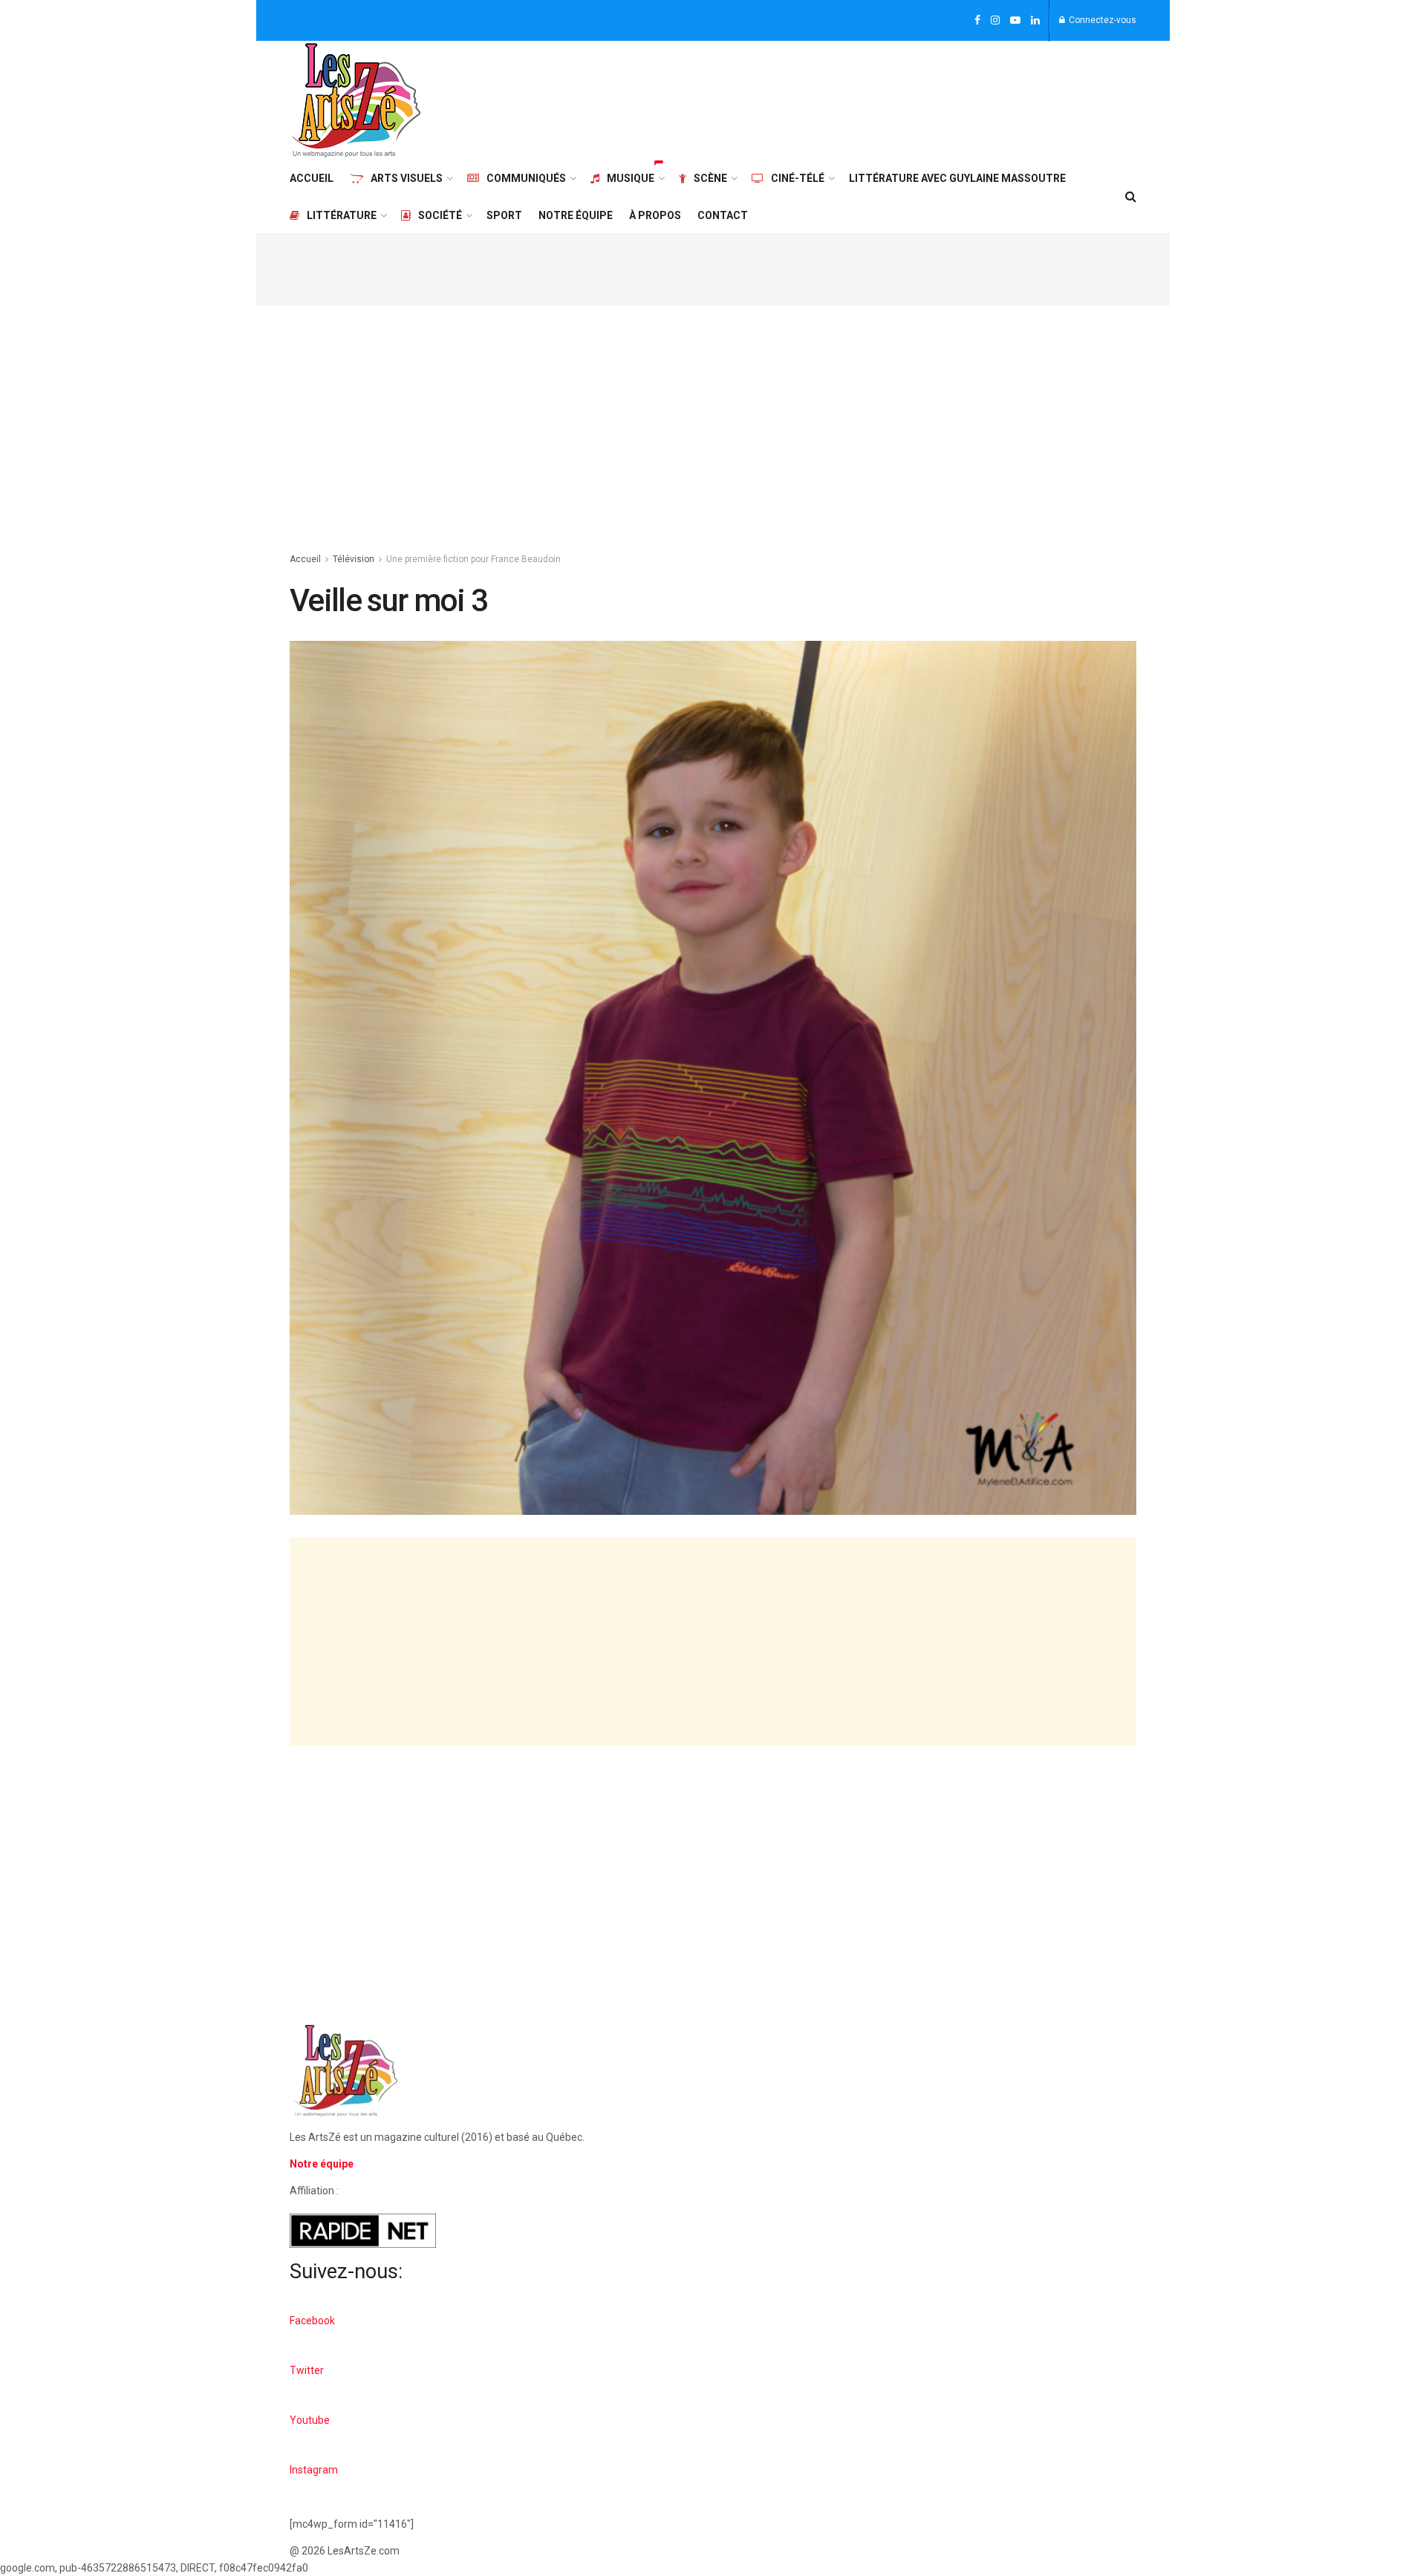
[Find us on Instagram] (995, 21)
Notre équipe (576, 215)
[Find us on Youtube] (1015, 21)
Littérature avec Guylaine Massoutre (957, 178)
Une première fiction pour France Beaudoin (473, 559)
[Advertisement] (866, 98)
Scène (710, 178)
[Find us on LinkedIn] (1035, 21)
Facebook (312, 2321)
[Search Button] (1131, 197)
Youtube (310, 2420)
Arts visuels (407, 178)
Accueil (312, 178)
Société (440, 215)
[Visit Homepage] (356, 100)
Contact (723, 215)
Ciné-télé (798, 178)
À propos (655, 215)
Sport (504, 215)
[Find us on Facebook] (977, 21)
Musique (631, 178)
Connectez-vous (1101, 20)
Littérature (342, 215)
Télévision (354, 559)
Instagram (314, 2470)
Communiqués (526, 178)
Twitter (307, 2370)
